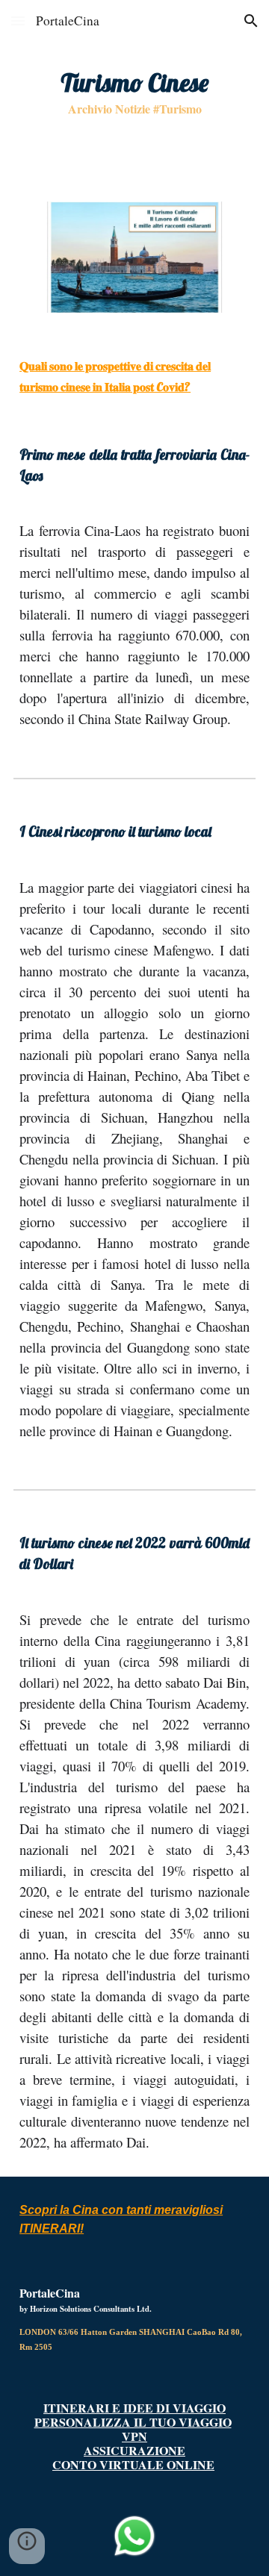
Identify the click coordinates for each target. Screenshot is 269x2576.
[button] (18, 21)
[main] (134, 92)
